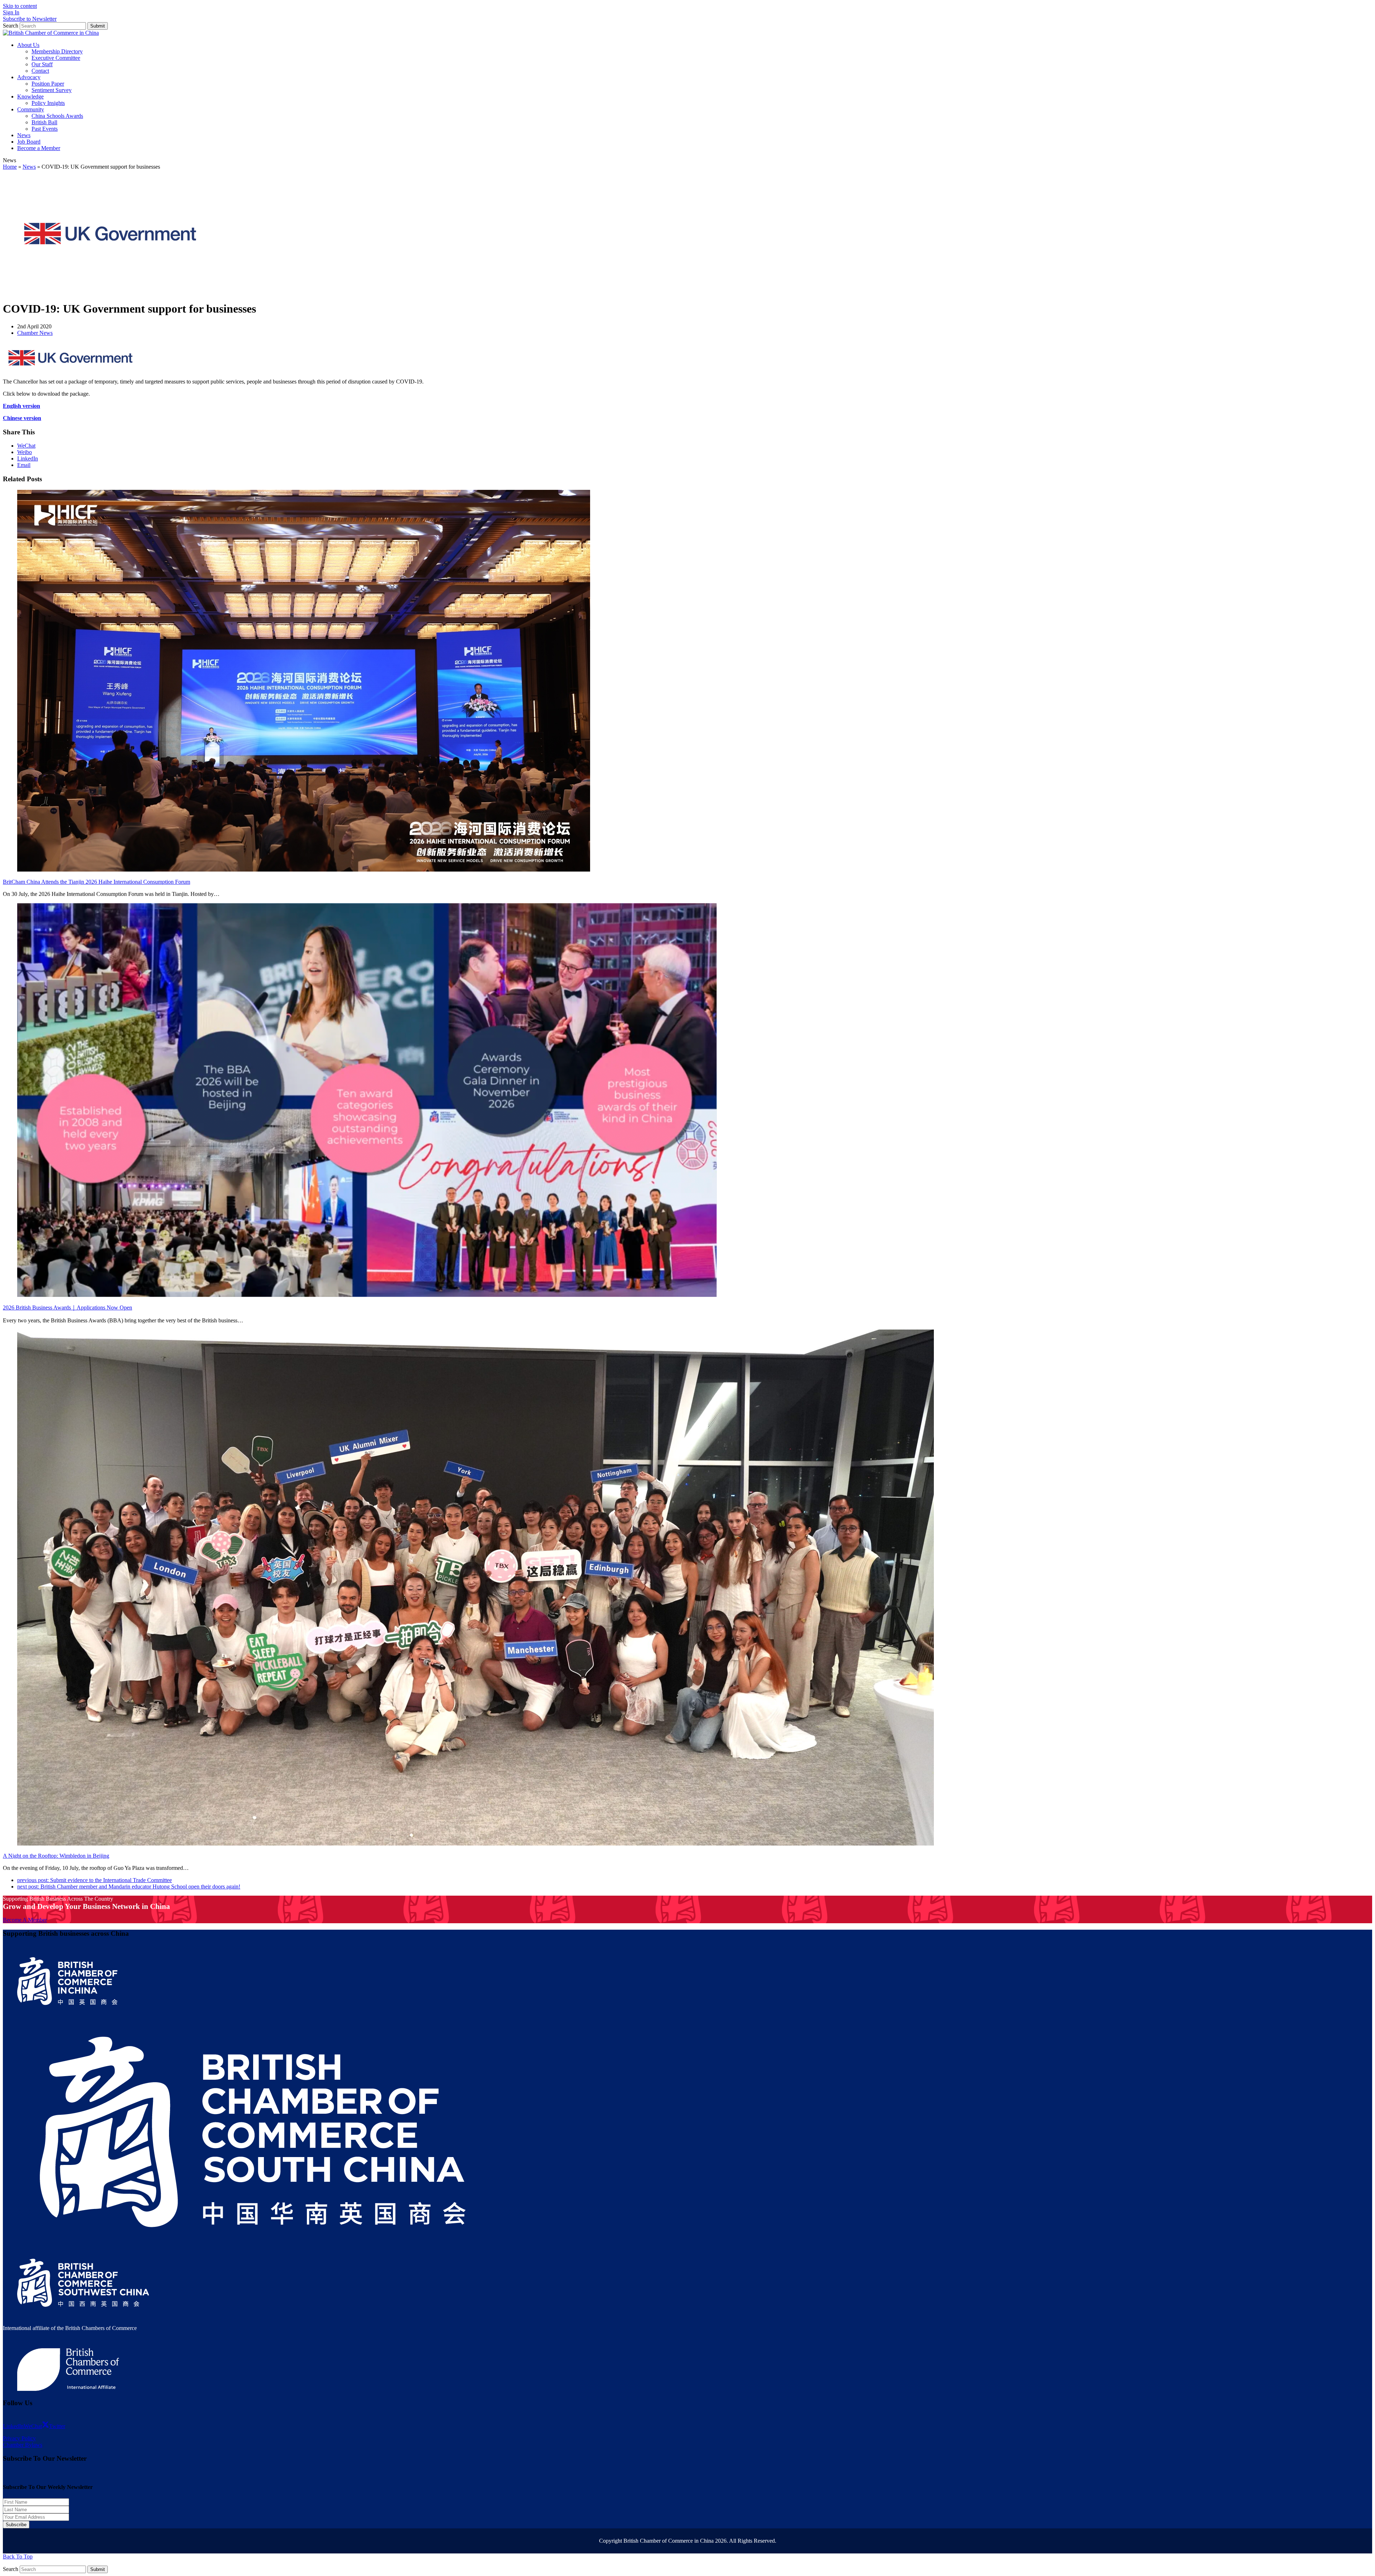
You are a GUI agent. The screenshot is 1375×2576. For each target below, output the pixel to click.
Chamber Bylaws (23, 2445)
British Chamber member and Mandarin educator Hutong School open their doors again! (129, 1887)
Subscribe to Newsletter (30, 19)
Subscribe (16, 2525)
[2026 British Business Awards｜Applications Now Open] (367, 1295)
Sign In (11, 12)
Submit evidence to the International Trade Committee (95, 1880)
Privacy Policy (19, 2438)
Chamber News (35, 333)
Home (10, 167)
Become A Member (25, 1920)
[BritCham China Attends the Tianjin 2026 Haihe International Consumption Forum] (304, 870)
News (29, 167)
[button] (26, 446)
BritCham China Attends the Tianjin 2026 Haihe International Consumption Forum (97, 882)
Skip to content (20, 6)
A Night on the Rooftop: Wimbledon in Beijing (56, 1856)
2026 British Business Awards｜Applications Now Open (67, 1308)
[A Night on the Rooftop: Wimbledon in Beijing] (476, 1844)
